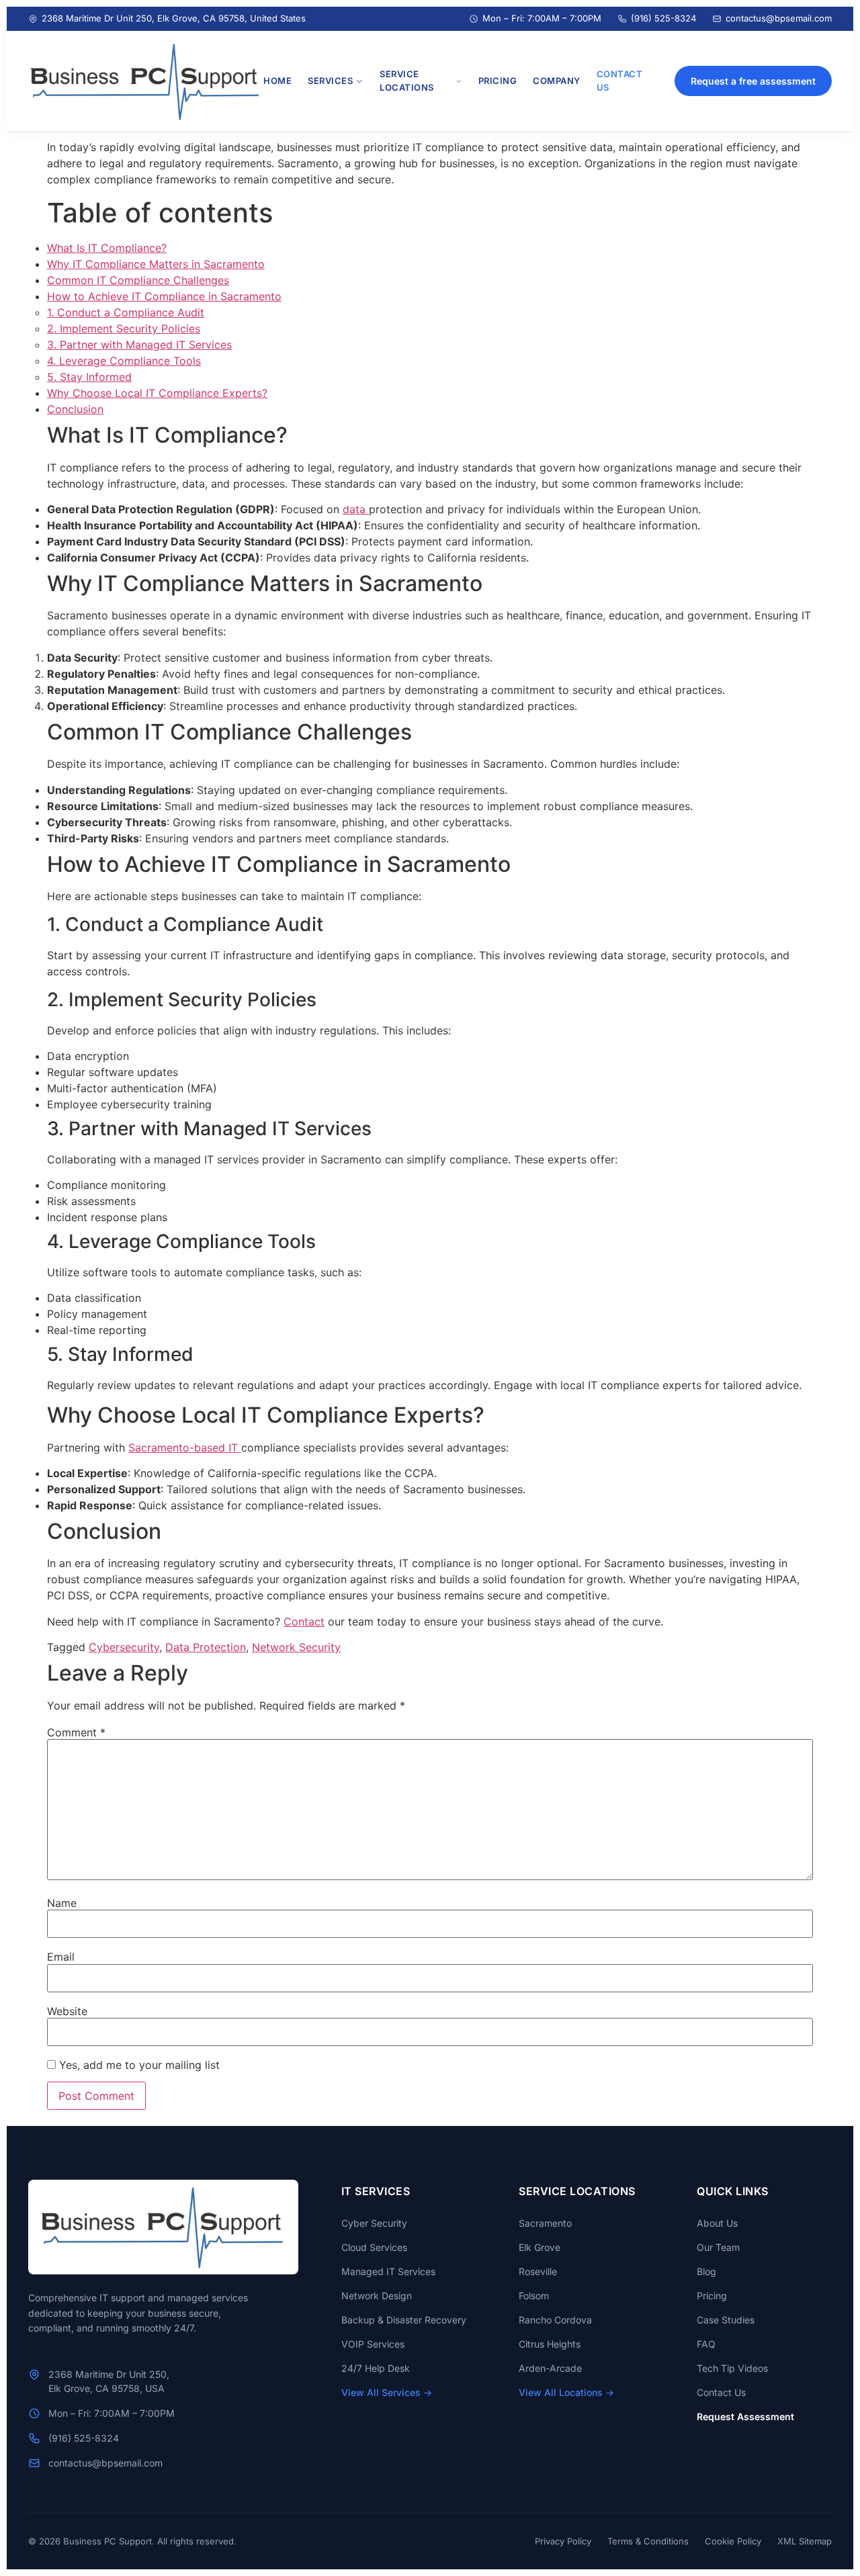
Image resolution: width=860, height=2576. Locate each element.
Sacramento (545, 2223)
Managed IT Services (388, 2271)
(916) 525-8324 (663, 18)
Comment (76, 1732)
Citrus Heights (550, 2344)
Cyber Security (374, 2223)
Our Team (718, 2247)
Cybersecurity (124, 1647)
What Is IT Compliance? (107, 248)
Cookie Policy (733, 2541)
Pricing (712, 2296)
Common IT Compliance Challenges (138, 280)
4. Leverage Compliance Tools (124, 361)
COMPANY (557, 81)
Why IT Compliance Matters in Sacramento (156, 264)
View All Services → (387, 2392)
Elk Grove (540, 2247)
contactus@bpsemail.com (779, 18)
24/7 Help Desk (376, 2368)
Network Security (296, 1647)
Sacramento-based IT (185, 1448)
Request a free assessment (753, 81)
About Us (717, 2223)
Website (67, 2011)
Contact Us (721, 2392)
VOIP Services (373, 2344)
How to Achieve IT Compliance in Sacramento (164, 296)
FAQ (706, 2344)
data (356, 509)
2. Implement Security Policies (124, 328)
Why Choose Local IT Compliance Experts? (157, 393)
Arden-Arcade (550, 2368)
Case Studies (726, 2320)
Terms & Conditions (648, 2541)
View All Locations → (566, 2392)
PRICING (498, 81)
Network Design (377, 2296)
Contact (304, 1622)
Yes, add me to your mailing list (138, 2065)
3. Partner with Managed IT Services (139, 345)
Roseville (538, 2271)
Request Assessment (745, 2416)
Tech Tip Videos (732, 2368)
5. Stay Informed (89, 377)
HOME (277, 81)
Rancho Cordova (555, 2320)
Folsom (534, 2296)
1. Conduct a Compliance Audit (126, 312)
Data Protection (206, 1647)
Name (62, 1903)
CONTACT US (620, 81)
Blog (706, 2271)
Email (61, 1957)
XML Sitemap (805, 2541)
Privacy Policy (563, 2541)
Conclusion (75, 409)
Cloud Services (374, 2247)
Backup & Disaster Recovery (404, 2320)
